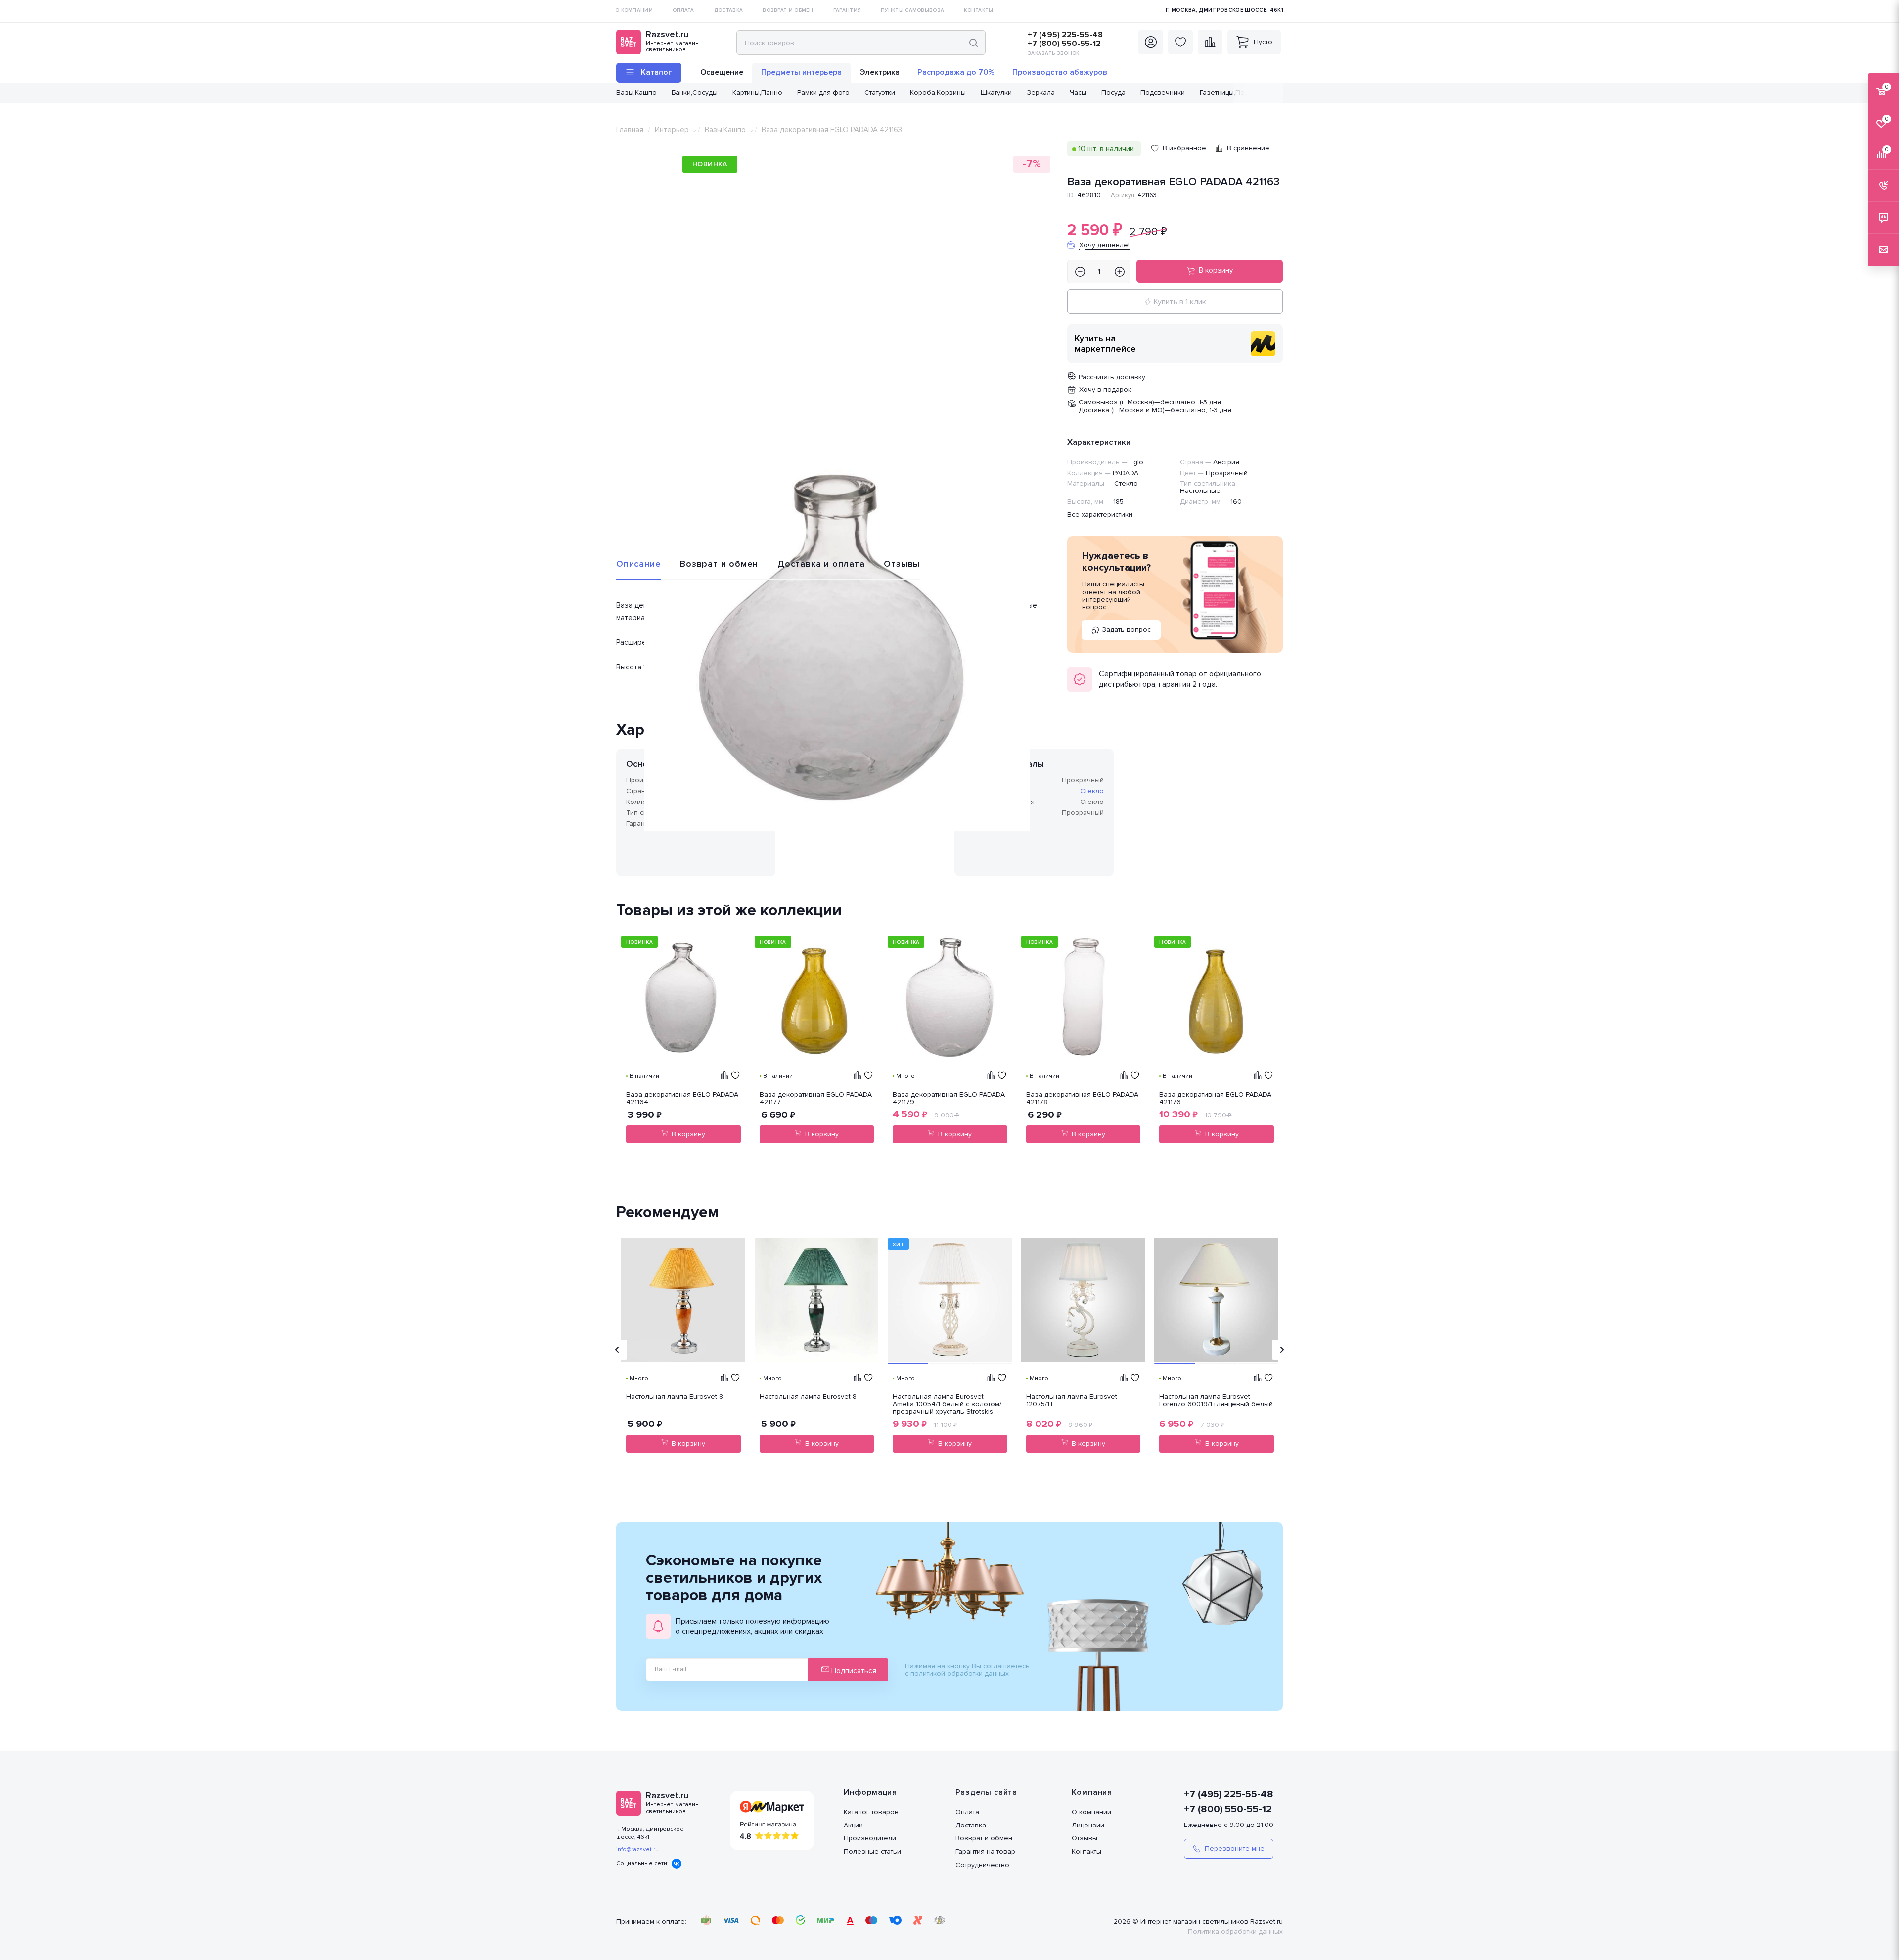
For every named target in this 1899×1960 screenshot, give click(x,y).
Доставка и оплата (821, 564)
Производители (870, 1838)
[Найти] (973, 43)
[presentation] (617, 1350)
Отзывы (902, 564)
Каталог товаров (871, 1812)
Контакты (1086, 1851)
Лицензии (1088, 1825)
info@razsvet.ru (637, 1849)
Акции (853, 1825)
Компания (1092, 1792)
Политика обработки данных (1235, 1932)
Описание (638, 564)
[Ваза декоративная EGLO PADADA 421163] (837, 638)
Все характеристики (1100, 514)
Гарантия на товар (985, 1851)
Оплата (967, 1812)
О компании (1091, 1812)
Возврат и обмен (719, 564)
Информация (870, 1792)
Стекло (1092, 791)
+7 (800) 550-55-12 (1064, 44)
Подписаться (853, 1671)
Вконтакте (677, 1864)
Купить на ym (1263, 344)
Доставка (971, 1825)
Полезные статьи (872, 1851)
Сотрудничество (982, 1865)
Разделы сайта (986, 1792)
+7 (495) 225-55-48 (1065, 35)
